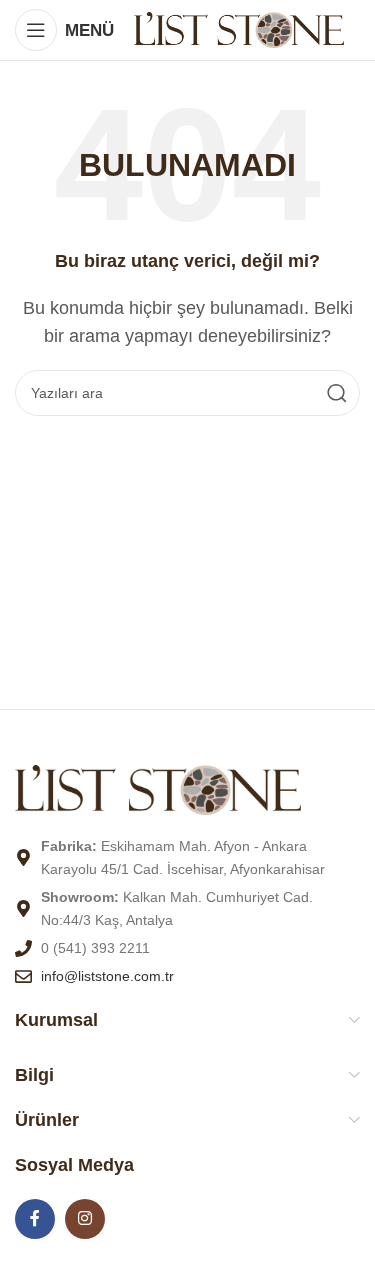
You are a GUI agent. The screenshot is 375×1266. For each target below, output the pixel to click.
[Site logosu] (239, 28)
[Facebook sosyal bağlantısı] (35, 1219)
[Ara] (337, 393)
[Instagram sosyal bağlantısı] (85, 1219)
